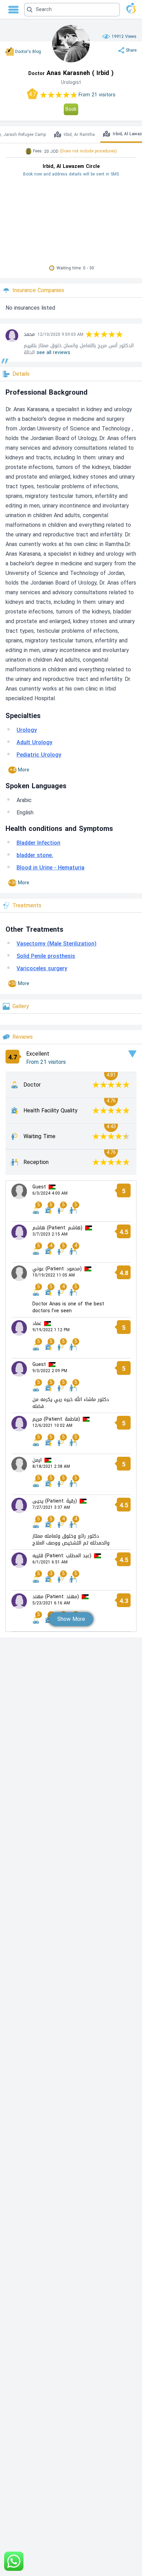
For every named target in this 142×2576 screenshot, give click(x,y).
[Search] (70, 10)
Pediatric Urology (39, 755)
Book (71, 109)
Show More (71, 1619)
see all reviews (53, 352)
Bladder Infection (38, 843)
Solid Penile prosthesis (46, 956)
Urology (27, 730)
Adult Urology (34, 742)
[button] (72, 10)
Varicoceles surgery (42, 968)
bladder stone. (35, 855)
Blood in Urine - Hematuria (50, 868)
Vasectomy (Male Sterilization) (57, 944)
